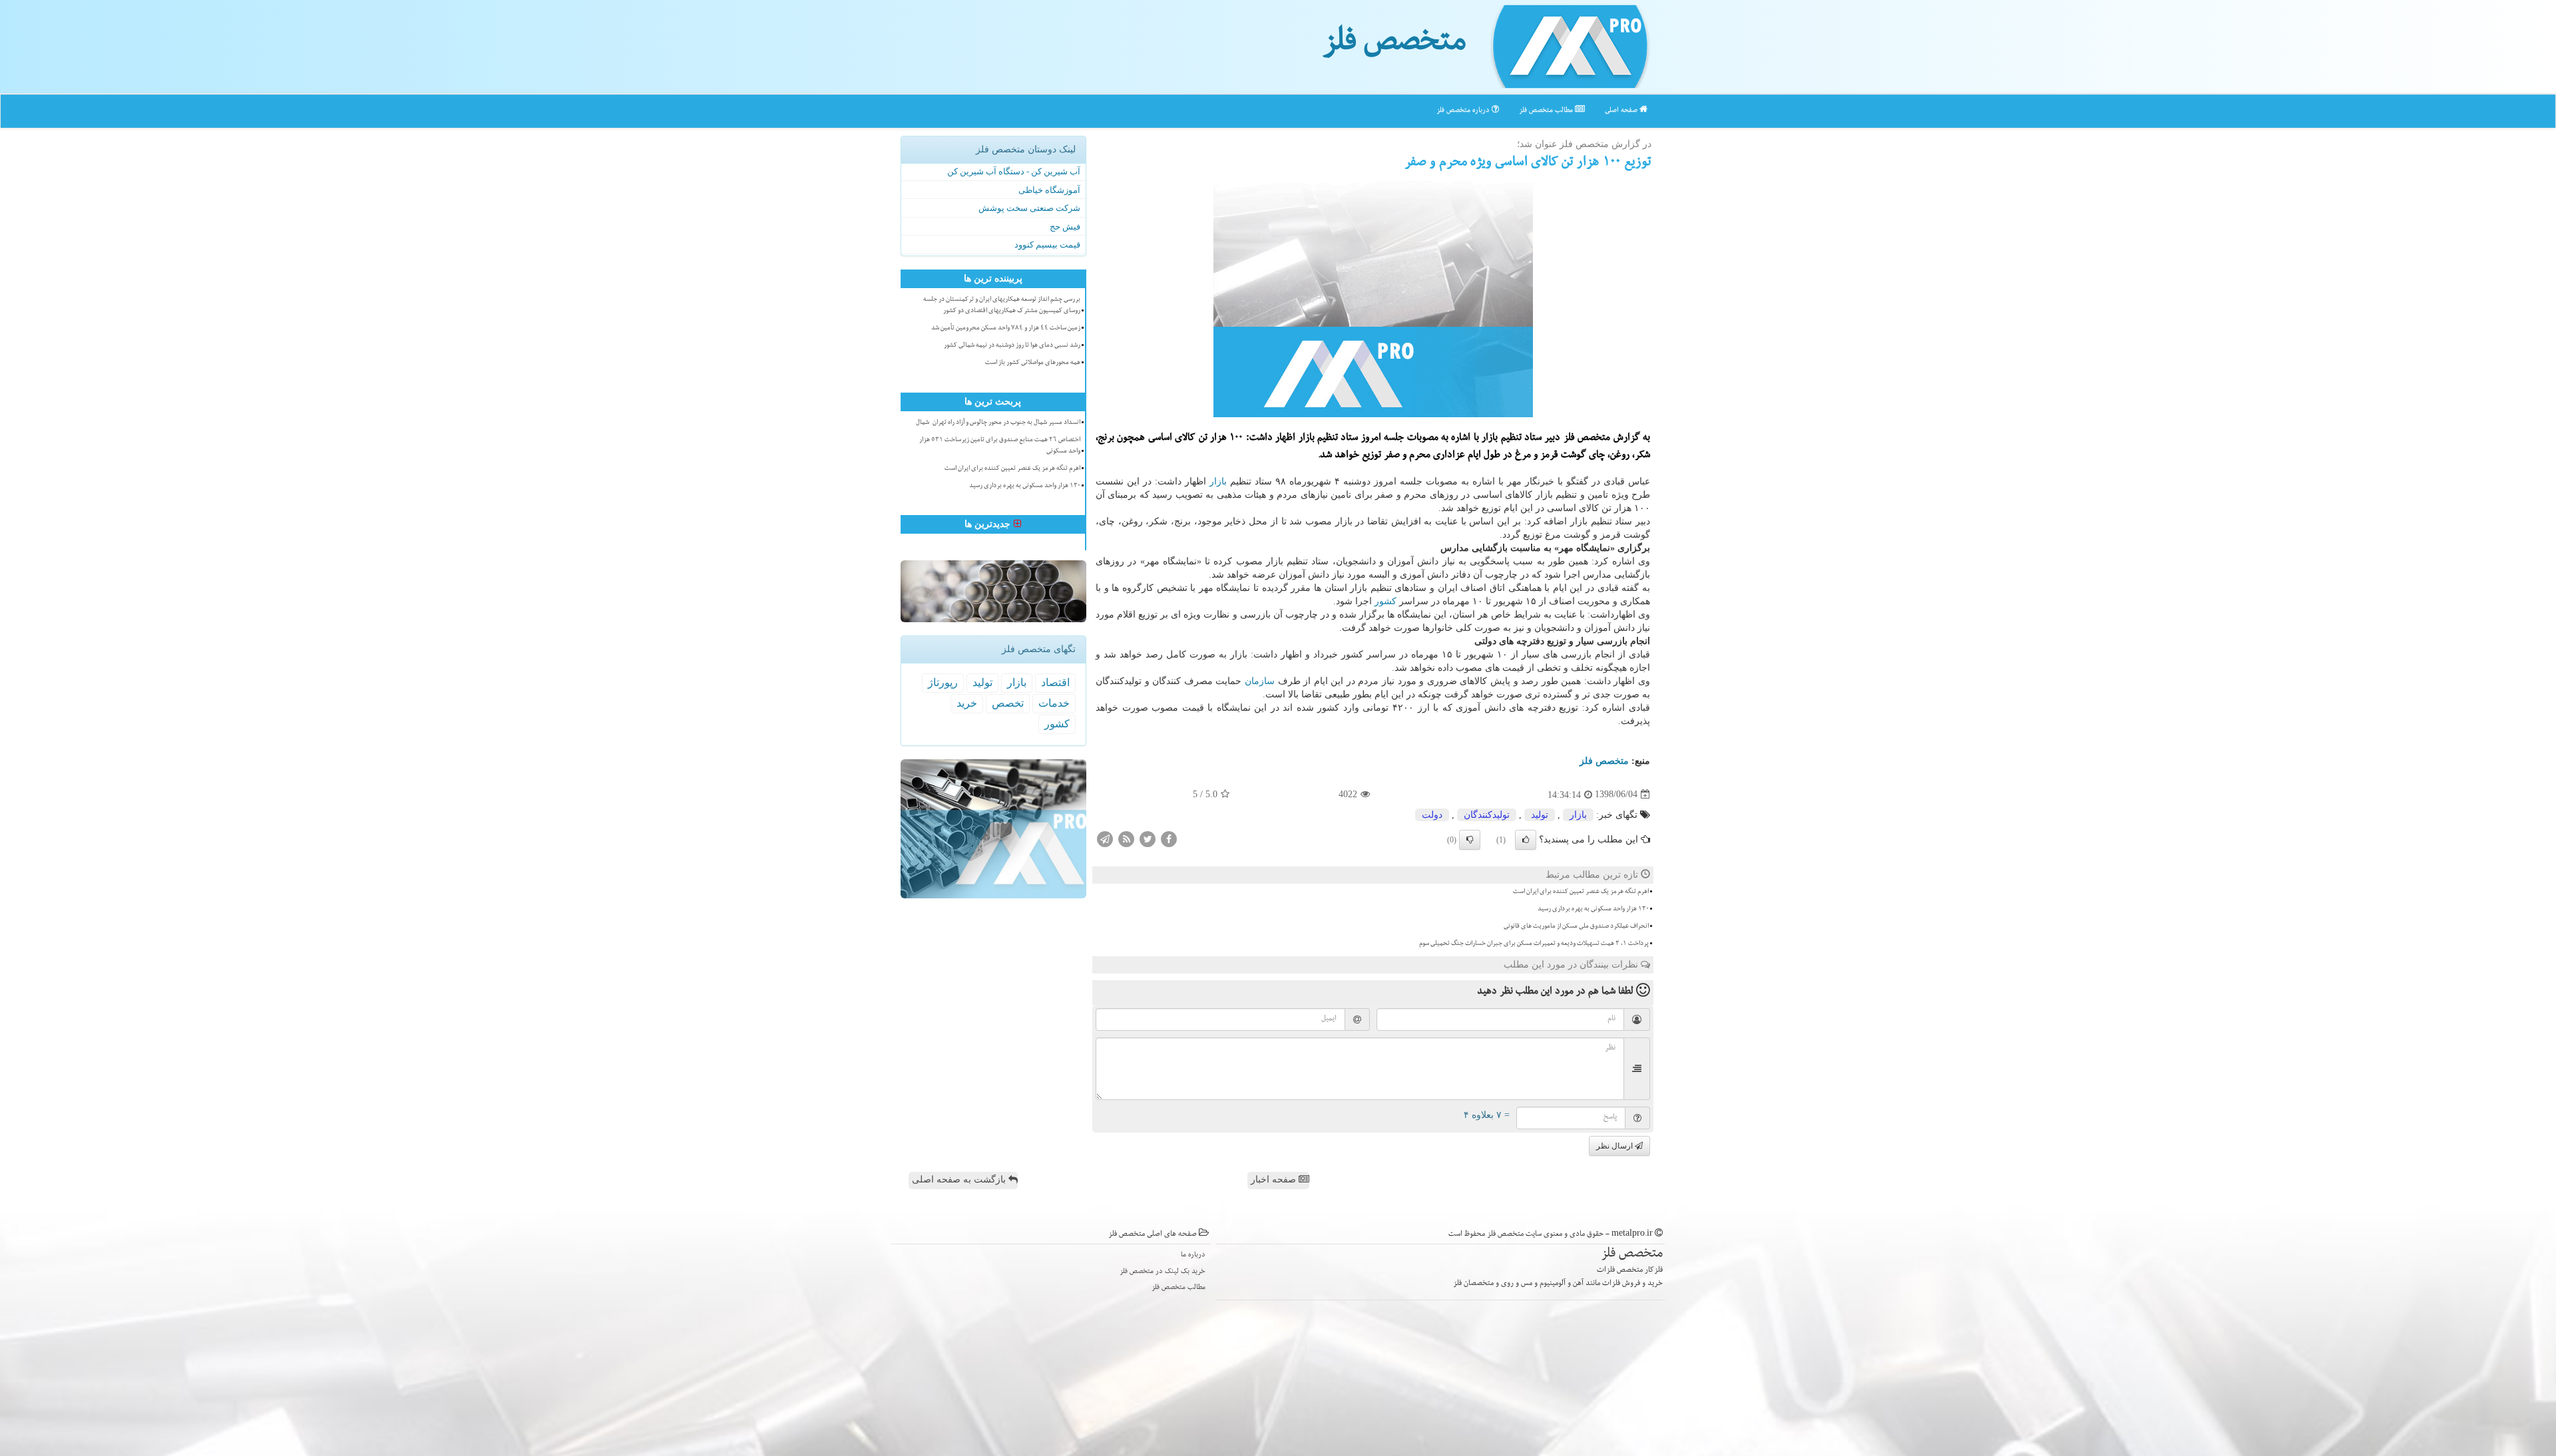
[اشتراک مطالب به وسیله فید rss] (1126, 838)
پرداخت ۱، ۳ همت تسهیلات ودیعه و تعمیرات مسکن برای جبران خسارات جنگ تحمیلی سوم (1534, 944)
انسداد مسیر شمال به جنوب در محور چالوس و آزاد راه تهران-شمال (998, 423)
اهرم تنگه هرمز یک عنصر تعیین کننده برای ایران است (1581, 892)
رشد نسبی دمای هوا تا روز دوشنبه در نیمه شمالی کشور (1012, 346)
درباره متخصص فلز (1464, 111)
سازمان (1260, 681)
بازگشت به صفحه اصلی (960, 1180)
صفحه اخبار (1275, 1180)
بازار (1218, 481)
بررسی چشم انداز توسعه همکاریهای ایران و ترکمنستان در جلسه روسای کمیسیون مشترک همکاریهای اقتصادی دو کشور (1002, 306)
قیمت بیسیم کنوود (1047, 245)
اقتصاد (1055, 682)
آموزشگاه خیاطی (1049, 190)
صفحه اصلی (1622, 111)
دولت (1432, 815)
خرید (967, 703)
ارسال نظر (1615, 1146)
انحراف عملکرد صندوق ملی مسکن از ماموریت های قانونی (1576, 927)
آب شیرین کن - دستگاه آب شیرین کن (1014, 171)
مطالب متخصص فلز (1547, 111)
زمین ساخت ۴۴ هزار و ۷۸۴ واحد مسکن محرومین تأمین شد (1006, 329)
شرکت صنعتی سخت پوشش (1029, 208)
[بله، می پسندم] (1526, 840)
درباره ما (1193, 1255)
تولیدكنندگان (1487, 815)
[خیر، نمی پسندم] (1470, 840)
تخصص (1008, 703)
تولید (1540, 815)
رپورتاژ (943, 682)
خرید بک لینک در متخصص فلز (1163, 1272)
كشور (1385, 601)
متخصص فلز (1394, 45)
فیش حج (1065, 227)
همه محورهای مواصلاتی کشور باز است (1033, 363)
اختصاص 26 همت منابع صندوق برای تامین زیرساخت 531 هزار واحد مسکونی (1000, 446)
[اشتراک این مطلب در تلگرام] (1105, 838)
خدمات (1054, 703)
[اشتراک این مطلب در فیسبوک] (1169, 838)
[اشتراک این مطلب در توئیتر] (1148, 838)
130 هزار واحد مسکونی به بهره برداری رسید (1593, 910)
